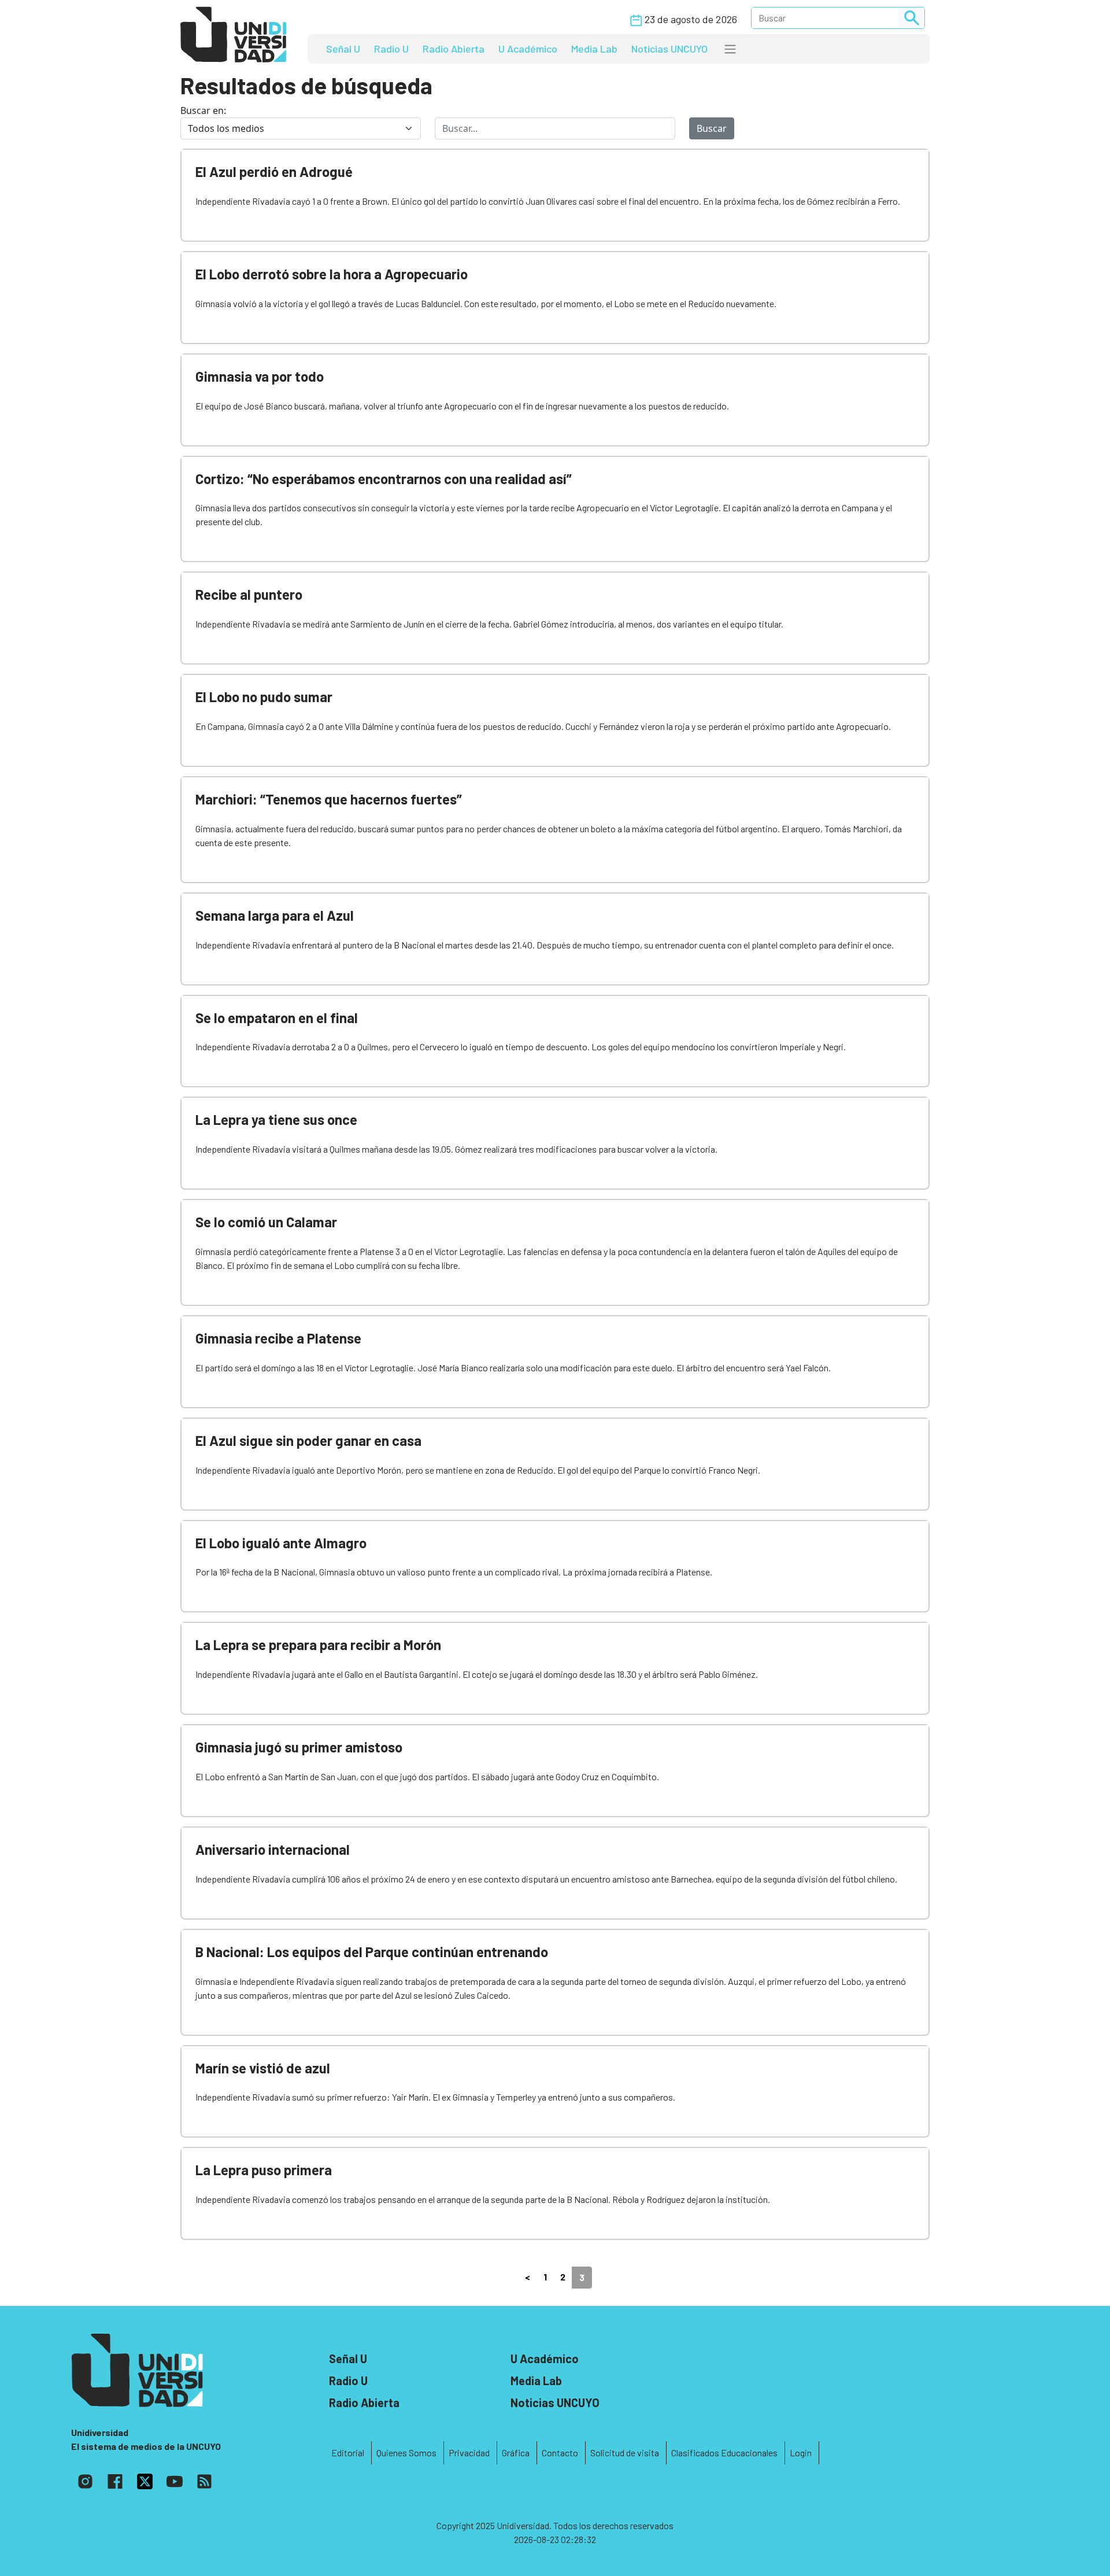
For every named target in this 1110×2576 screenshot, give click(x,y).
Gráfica (516, 2453)
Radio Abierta (454, 49)
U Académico (528, 49)
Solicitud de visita (625, 2453)
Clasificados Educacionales (724, 2453)
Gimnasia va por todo (260, 376)
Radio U (391, 49)
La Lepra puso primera (264, 2170)
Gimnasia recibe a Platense (278, 1338)
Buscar (712, 128)
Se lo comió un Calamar (266, 1222)
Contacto (560, 2453)
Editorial (348, 2453)
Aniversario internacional (273, 1849)
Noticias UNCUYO (669, 49)
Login (801, 2453)
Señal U (343, 49)
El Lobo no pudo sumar (264, 697)
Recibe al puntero (249, 594)
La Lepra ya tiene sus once (276, 1119)
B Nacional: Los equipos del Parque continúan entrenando (372, 1952)
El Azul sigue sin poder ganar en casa (308, 1440)
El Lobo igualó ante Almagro (281, 1543)
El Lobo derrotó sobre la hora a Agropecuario (332, 274)
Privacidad (469, 2453)
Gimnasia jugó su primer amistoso (299, 1747)
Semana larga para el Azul (275, 915)
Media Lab (594, 49)
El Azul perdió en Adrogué (274, 171)
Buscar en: (203, 110)
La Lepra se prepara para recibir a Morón (318, 1645)
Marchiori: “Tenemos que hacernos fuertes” (329, 799)
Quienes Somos (406, 2453)
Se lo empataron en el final (277, 1018)
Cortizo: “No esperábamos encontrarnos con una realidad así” (384, 479)
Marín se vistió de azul (263, 2068)
